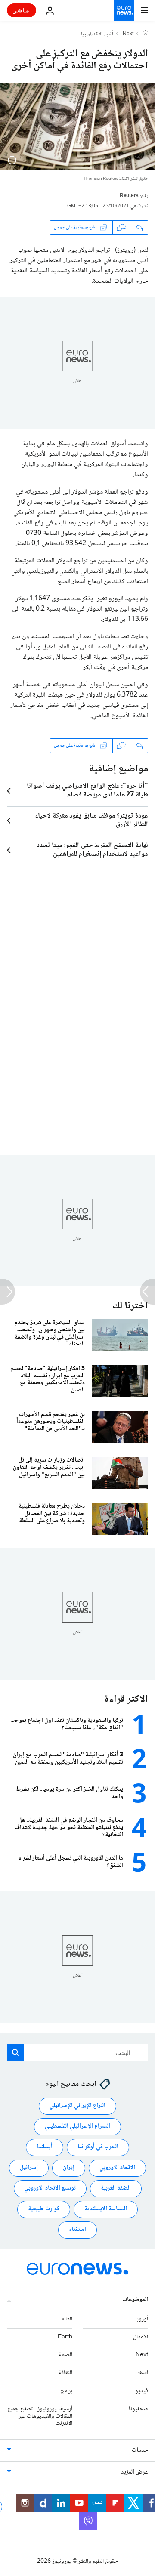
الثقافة (65, 2373)
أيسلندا (45, 2147)
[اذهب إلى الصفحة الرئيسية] (124, 10)
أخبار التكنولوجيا (97, 34)
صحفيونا (138, 2409)
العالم (67, 2319)
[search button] (15, 2052)
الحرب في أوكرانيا (98, 2147)
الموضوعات (135, 2300)
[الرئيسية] (146, 34)
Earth (65, 2337)
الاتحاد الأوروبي (117, 2168)
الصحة (65, 2355)
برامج (67, 2391)
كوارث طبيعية (44, 2209)
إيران (69, 2168)
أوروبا (142, 2319)
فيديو (142, 2391)
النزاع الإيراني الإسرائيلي (77, 2106)
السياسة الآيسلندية (106, 2209)
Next (128, 34)
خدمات (140, 2451)
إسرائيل (29, 2168)
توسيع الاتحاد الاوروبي (50, 2189)
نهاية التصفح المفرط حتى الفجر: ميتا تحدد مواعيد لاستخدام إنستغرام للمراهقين (92, 850)
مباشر (22, 10)
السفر (143, 2373)
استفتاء (77, 2230)
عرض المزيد (135, 2473)
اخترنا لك (130, 1306)
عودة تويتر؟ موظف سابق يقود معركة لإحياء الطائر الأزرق (91, 821)
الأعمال (141, 2337)
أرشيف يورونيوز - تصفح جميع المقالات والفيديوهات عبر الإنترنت (40, 2416)
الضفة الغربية (116, 2189)
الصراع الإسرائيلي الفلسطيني (77, 2127)
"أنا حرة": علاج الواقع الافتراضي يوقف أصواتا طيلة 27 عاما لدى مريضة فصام (87, 791)
